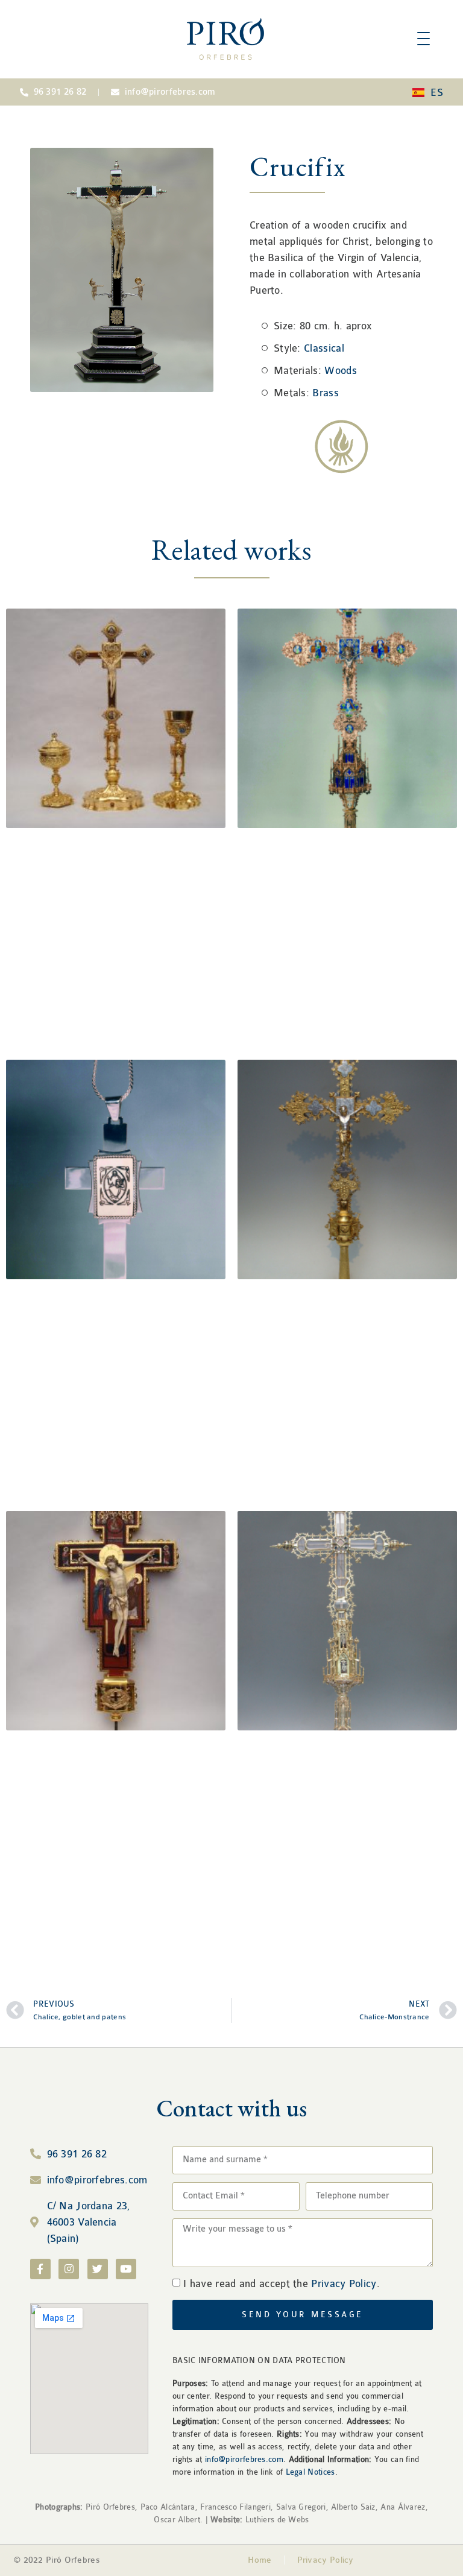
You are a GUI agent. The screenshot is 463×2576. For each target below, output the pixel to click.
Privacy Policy (344, 2284)
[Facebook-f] (40, 2269)
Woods (341, 371)
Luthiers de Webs (276, 2520)
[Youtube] (126, 2269)
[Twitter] (98, 2269)
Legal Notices (310, 2472)
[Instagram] (69, 2269)
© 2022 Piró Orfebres (57, 2560)
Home (260, 2560)
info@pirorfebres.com (244, 2459)
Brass (326, 393)
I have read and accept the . (282, 2284)
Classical (324, 348)
